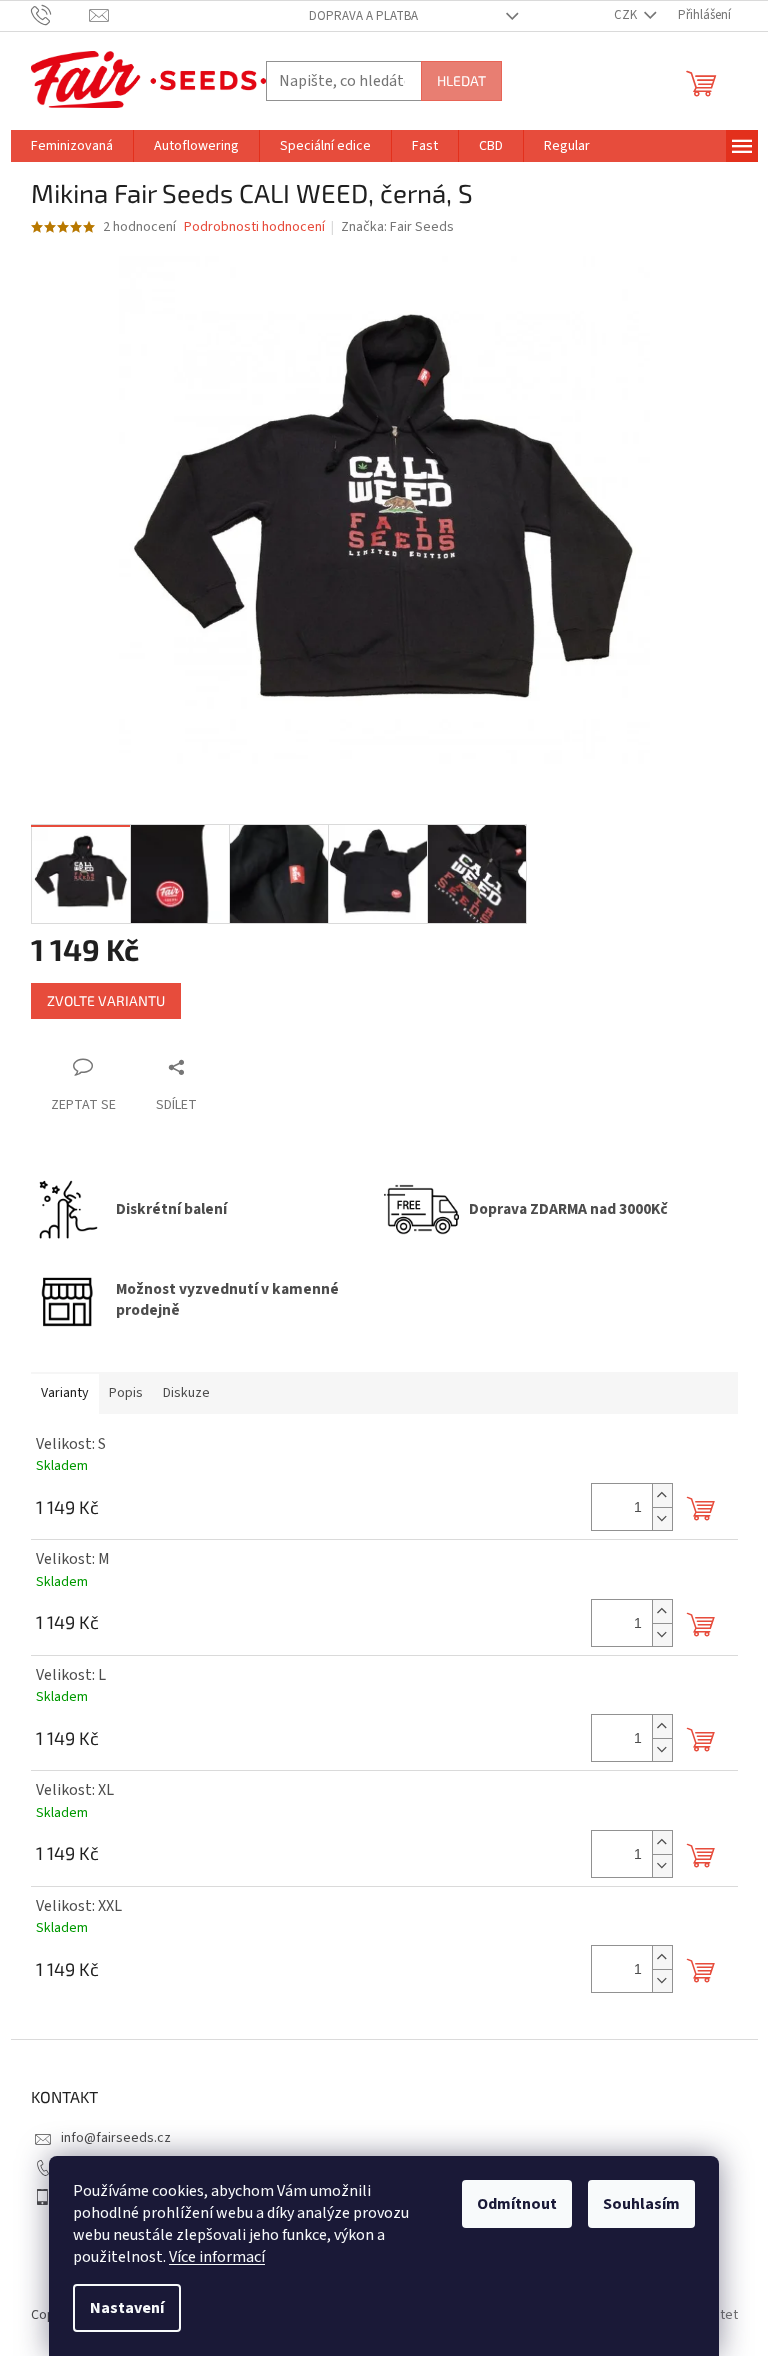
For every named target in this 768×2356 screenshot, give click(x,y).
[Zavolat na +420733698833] (60, 15)
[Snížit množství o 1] (662, 1518)
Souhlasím (641, 2204)
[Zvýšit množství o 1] (662, 1495)
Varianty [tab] (65, 1393)
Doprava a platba (363, 16)
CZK (627, 15)
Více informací (217, 2257)
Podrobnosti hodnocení (254, 227)
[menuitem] (72, 146)
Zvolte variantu (106, 1000)
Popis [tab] (126, 1393)
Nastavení (127, 2308)
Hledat (461, 80)
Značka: (397, 227)
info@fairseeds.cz (116, 2138)
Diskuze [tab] (186, 1393)
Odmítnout (517, 2204)
